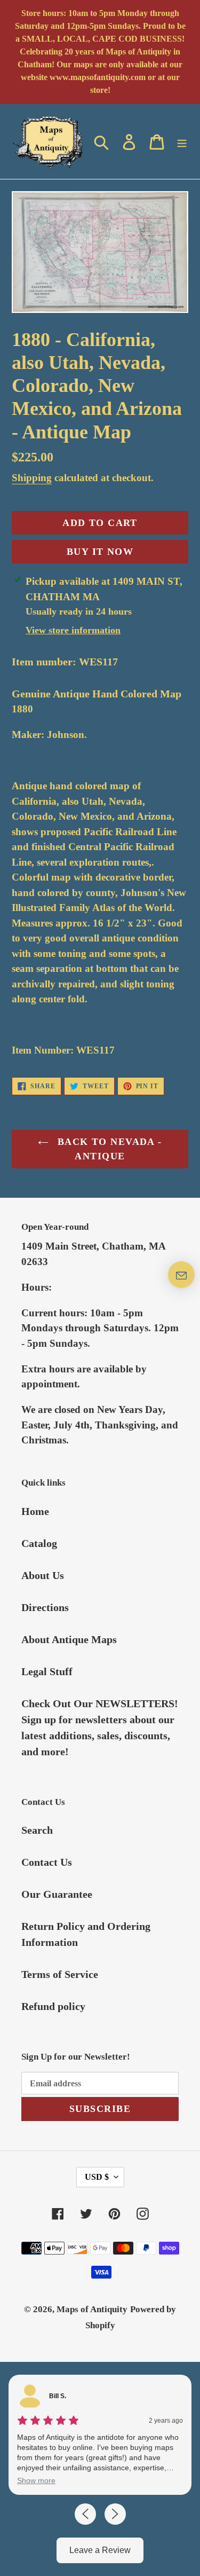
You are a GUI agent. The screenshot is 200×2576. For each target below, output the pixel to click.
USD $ (97, 2177)
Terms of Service (60, 1974)
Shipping (32, 478)
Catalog (39, 1543)
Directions (45, 1607)
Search (37, 1830)
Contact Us (47, 1862)
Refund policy (53, 2006)
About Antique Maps (69, 1639)
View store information (73, 630)
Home (35, 1511)
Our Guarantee (57, 1894)
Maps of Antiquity (92, 2309)
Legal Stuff (47, 1671)
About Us (43, 1575)
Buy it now (100, 552)
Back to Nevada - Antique (108, 1149)
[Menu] (182, 142)
